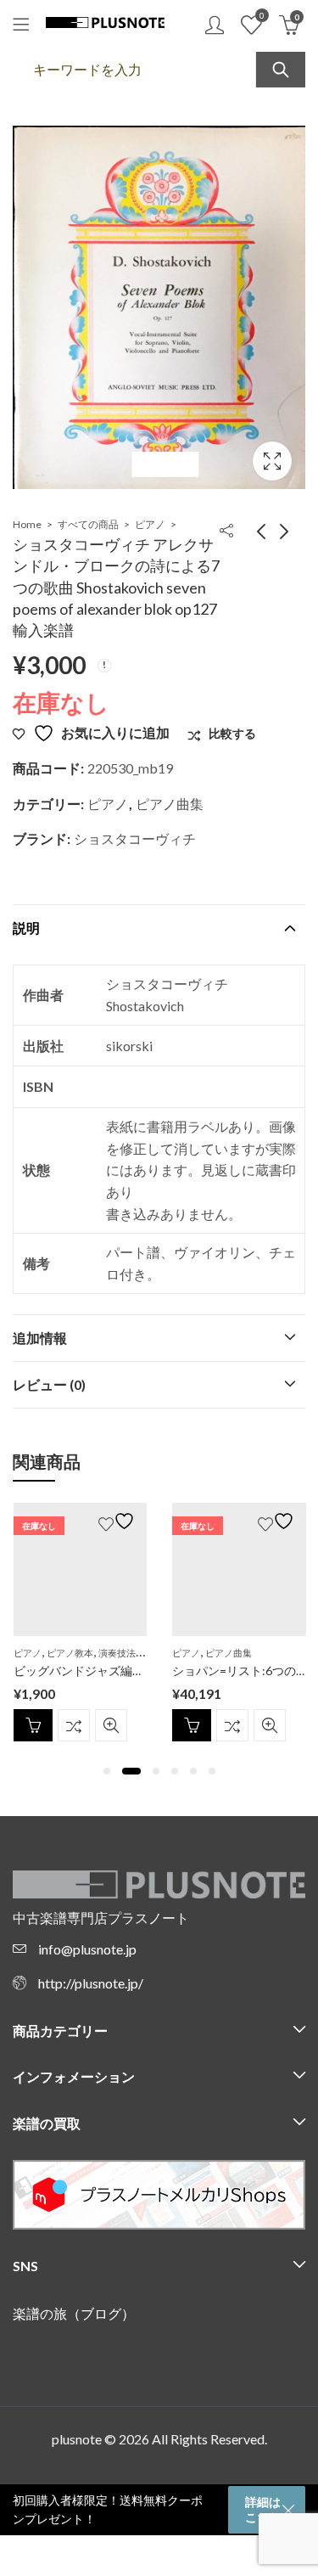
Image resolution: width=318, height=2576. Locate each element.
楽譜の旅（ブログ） (74, 2313)
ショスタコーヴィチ (135, 838)
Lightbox (272, 461)
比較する (74, 1725)
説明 (26, 928)
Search (281, 70)
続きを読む (33, 1725)
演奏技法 (117, 1653)
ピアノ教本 (70, 1653)
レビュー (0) (49, 1384)
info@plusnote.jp (87, 1949)
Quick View (111, 1725)
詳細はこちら (263, 2509)
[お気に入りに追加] (119, 1521)
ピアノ (150, 524)
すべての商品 (88, 524)
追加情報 (40, 1338)
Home (27, 524)
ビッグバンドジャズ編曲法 (85, 1670)
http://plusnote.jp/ (91, 1983)
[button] (107, 1771)
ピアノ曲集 (170, 804)
